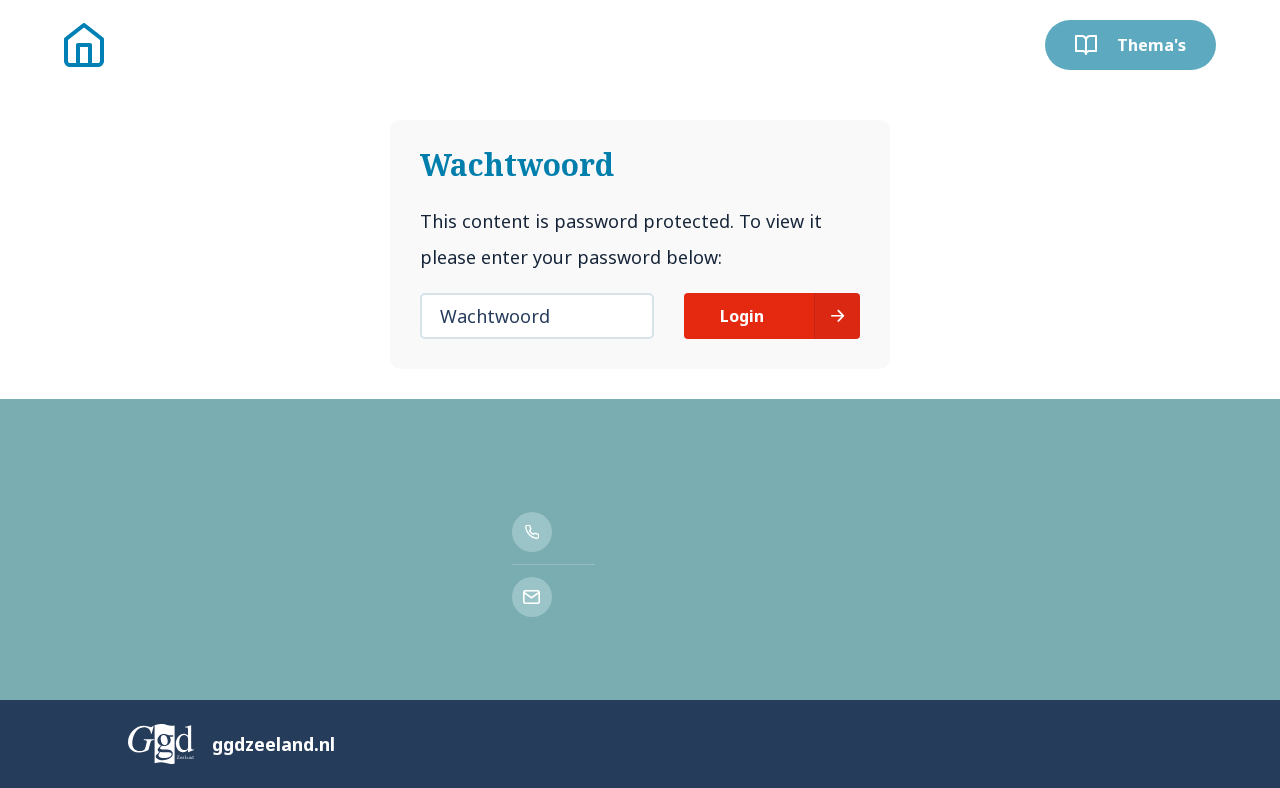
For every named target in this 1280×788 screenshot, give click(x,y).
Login (742, 316)
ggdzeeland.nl (273, 744)
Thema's (1151, 45)
